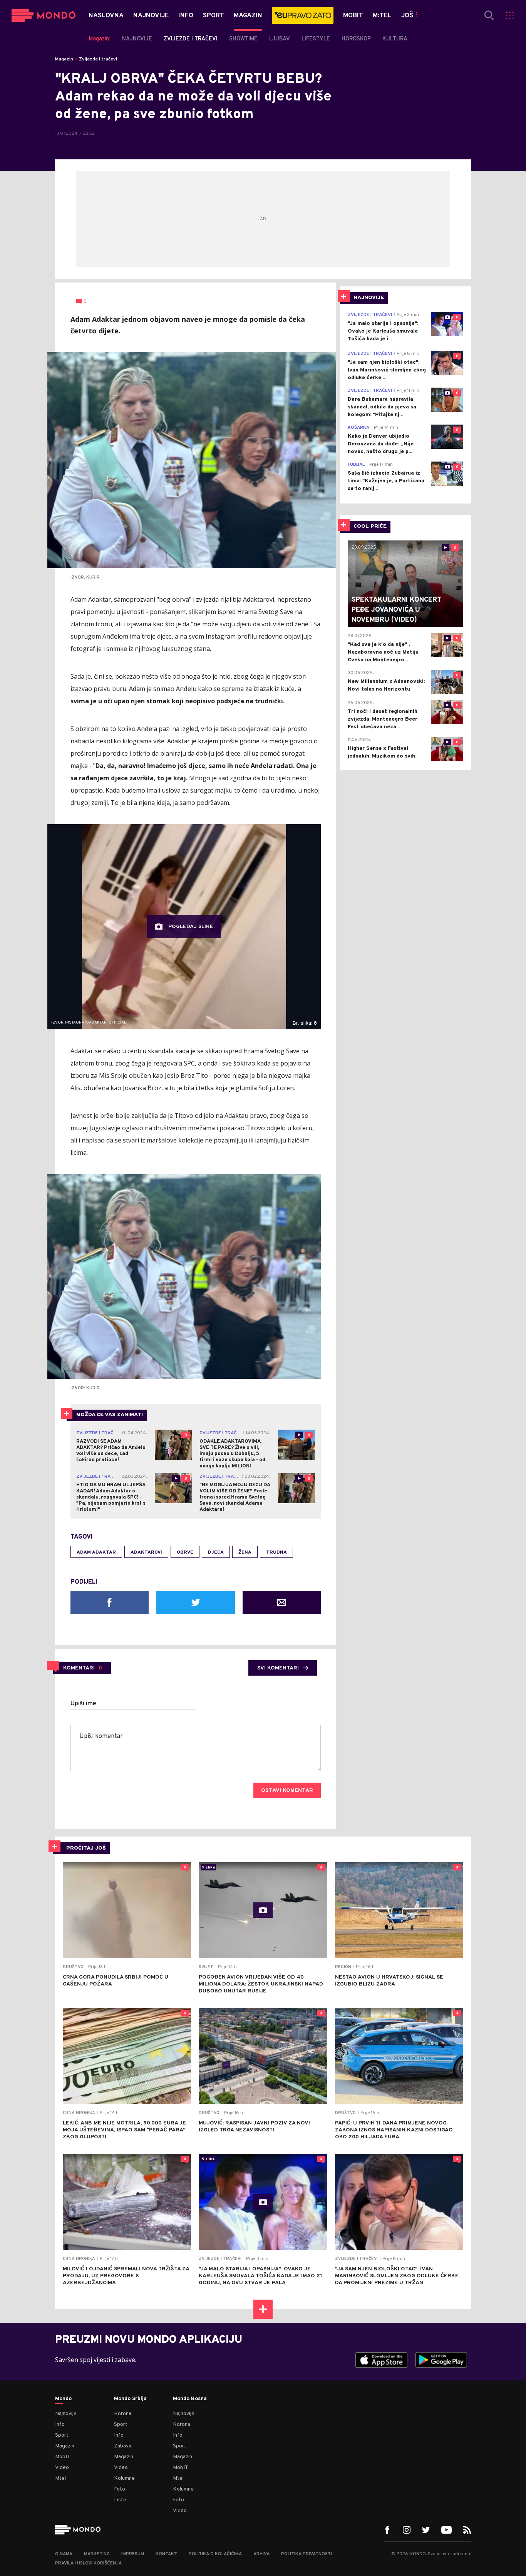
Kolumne (124, 2478)
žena (245, 1552)
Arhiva (261, 2554)
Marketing (97, 2554)
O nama (64, 2554)
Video (62, 2468)
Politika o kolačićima (215, 2554)
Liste (120, 2500)
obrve (185, 1552)
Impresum (133, 2554)
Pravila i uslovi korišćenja (88, 2563)
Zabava (123, 2446)
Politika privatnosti (307, 2554)
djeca (216, 1552)
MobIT (63, 2457)
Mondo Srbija (130, 2399)
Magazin (64, 59)
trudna (276, 1552)
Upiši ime (83, 1704)
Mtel (60, 2478)
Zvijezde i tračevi (98, 59)
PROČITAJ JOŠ (86, 1848)
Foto (120, 2489)
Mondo (63, 2399)
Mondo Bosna (190, 2399)
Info (60, 2425)
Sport (62, 2435)
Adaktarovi (146, 1552)
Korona (123, 2414)
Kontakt (166, 2554)
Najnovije (66, 2414)
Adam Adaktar (96, 1552)
